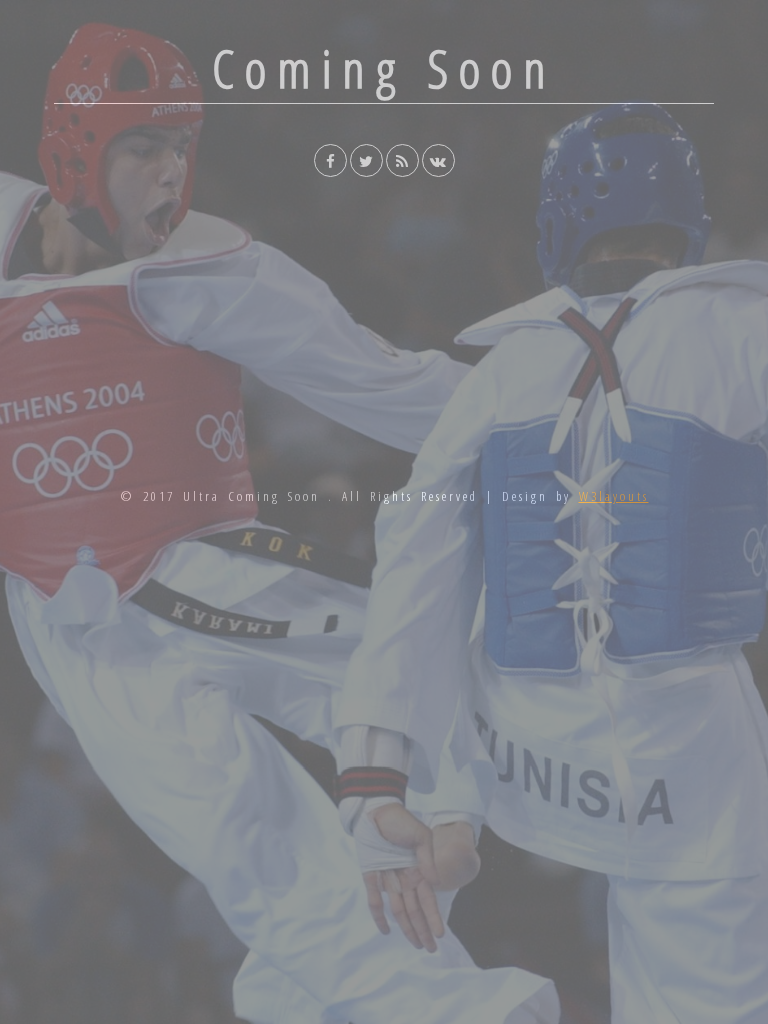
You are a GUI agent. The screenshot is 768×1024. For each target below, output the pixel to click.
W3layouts (614, 496)
